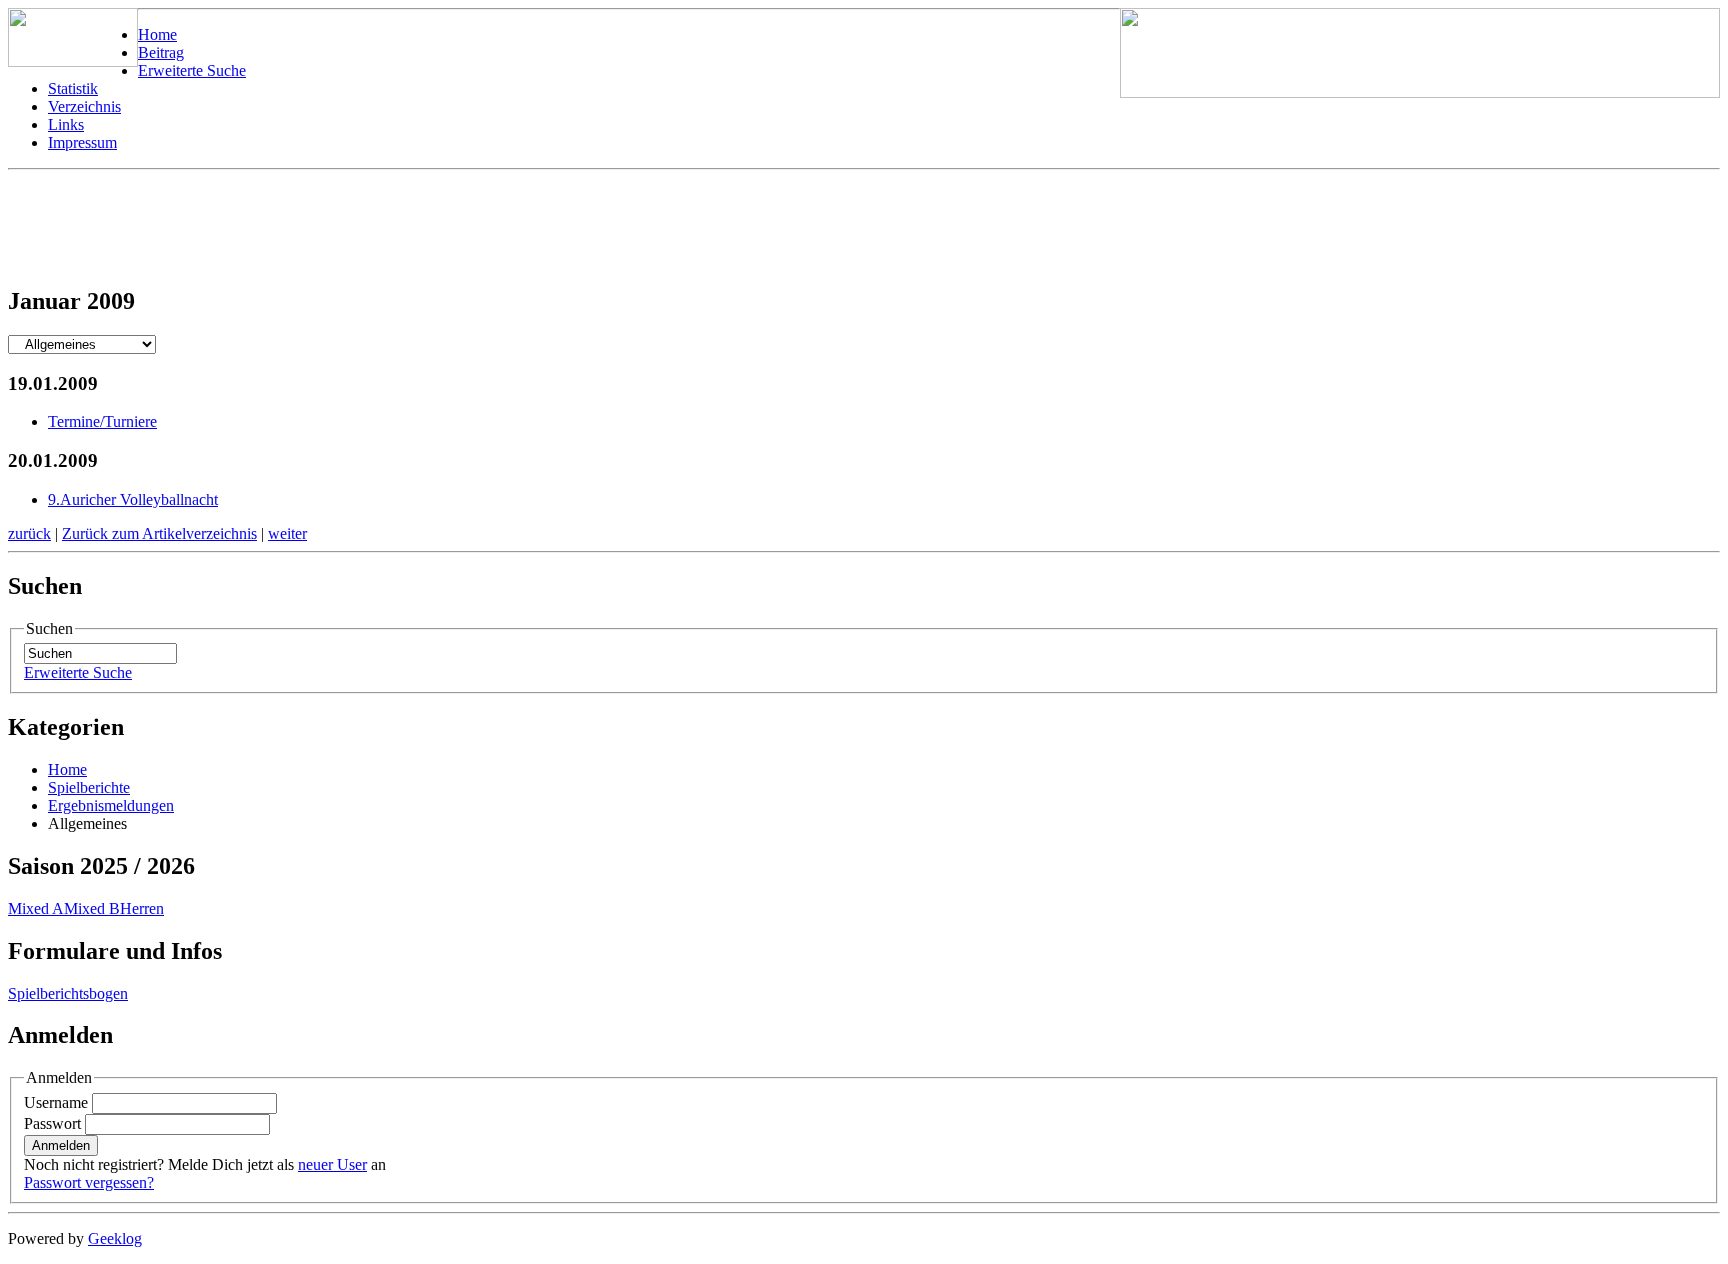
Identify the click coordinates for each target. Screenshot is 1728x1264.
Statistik (73, 88)
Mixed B (92, 908)
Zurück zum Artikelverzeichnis (159, 533)
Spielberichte (89, 787)
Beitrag (161, 52)
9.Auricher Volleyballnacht (133, 499)
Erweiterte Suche (192, 70)
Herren (142, 908)
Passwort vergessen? (89, 1182)
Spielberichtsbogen (68, 993)
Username (56, 1102)
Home (157, 34)
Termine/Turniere (102, 421)
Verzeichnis (84, 106)
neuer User (332, 1164)
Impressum (82, 142)
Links (66, 124)
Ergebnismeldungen (111, 805)
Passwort (52, 1123)
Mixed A (36, 908)
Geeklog (115, 1238)
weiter (287, 533)
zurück (29, 533)
